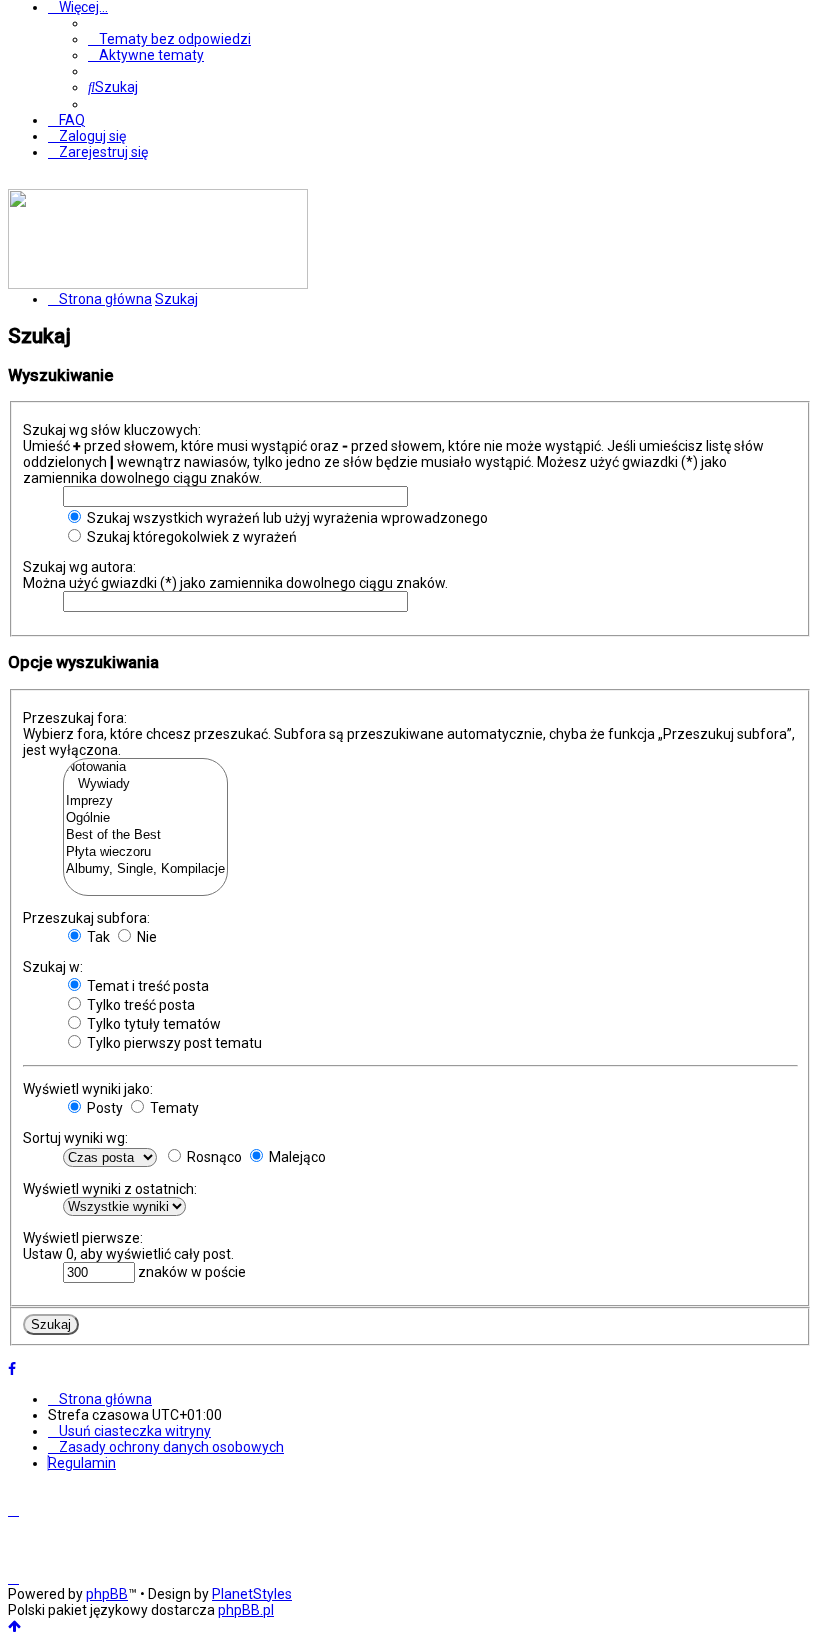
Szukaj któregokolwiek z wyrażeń (190, 537)
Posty (103, 1108)
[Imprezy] (145, 801)
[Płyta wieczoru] (145, 852)
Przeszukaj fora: (75, 718)
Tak (97, 937)
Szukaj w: (53, 967)
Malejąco (296, 1157)
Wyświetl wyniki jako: (88, 1089)
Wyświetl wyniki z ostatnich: (110, 1189)
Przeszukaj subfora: (86, 918)
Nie (145, 937)
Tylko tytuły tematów (152, 1024)
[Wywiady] (145, 784)
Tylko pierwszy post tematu (173, 1043)
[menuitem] (169, 39)
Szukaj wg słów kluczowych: (112, 430)
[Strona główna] (158, 284)
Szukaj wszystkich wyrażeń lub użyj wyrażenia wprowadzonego (286, 518)
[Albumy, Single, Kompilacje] (145, 869)
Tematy (173, 1108)
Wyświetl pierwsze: (83, 1238)
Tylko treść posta (139, 1005)
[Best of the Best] (145, 835)
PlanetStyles (252, 1594)
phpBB (107, 1594)
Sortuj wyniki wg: (75, 1138)
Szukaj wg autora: (79, 567)
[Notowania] (145, 767)
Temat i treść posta (146, 986)
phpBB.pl (246, 1610)
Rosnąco (213, 1157)
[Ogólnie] (145, 818)
